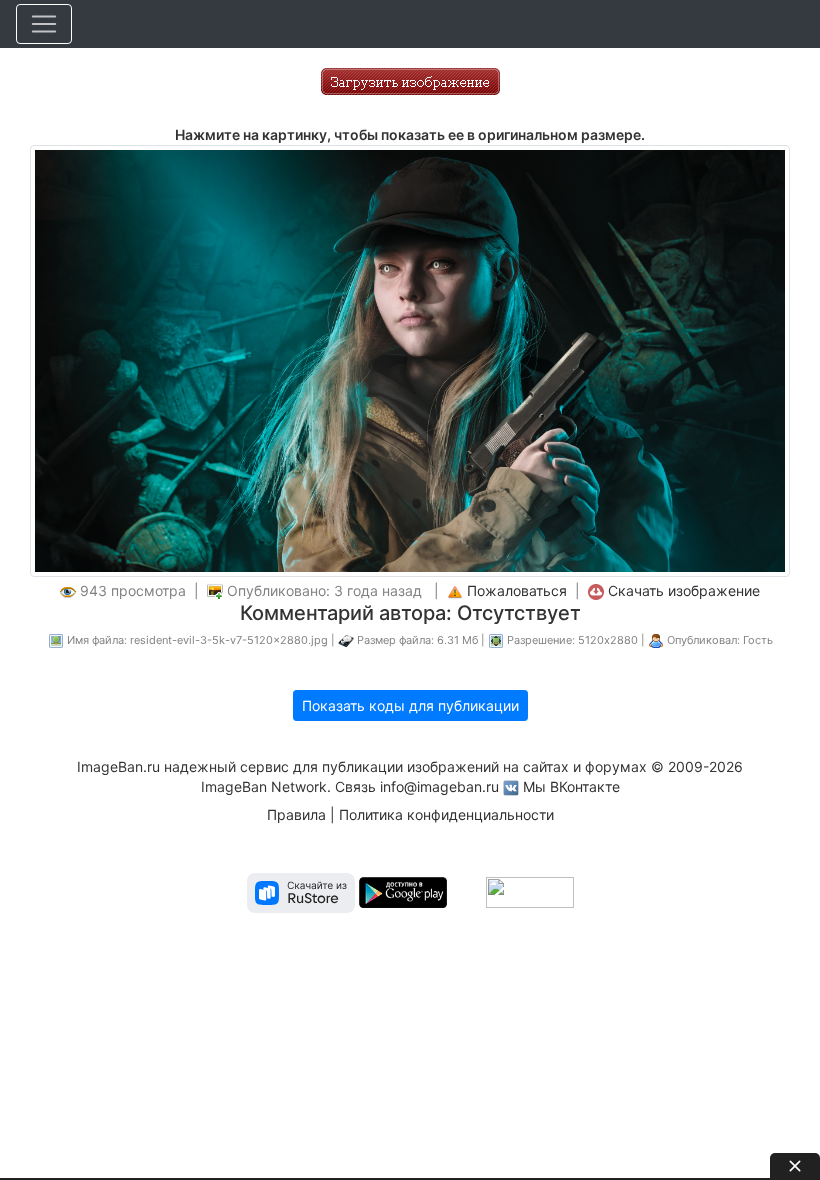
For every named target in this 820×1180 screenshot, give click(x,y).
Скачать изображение (684, 590)
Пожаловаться (517, 590)
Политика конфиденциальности (446, 814)
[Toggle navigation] (44, 24)
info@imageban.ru (439, 786)
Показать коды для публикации (410, 705)
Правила (296, 814)
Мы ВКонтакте (571, 786)
